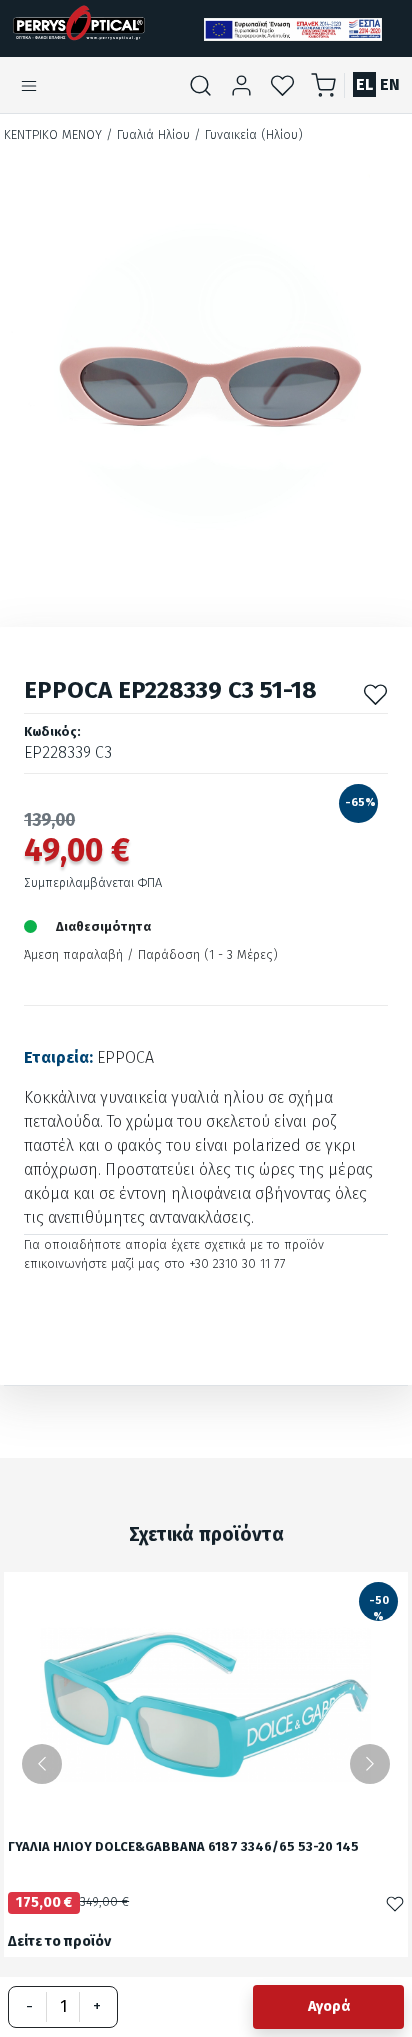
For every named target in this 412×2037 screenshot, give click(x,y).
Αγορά (329, 2006)
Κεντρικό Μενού (53, 134)
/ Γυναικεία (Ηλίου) (248, 134)
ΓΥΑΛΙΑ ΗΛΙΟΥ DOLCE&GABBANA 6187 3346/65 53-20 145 (183, 1847)
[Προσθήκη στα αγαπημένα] (375, 694)
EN (390, 84)
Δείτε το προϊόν (59, 1941)
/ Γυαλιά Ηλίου (148, 134)
